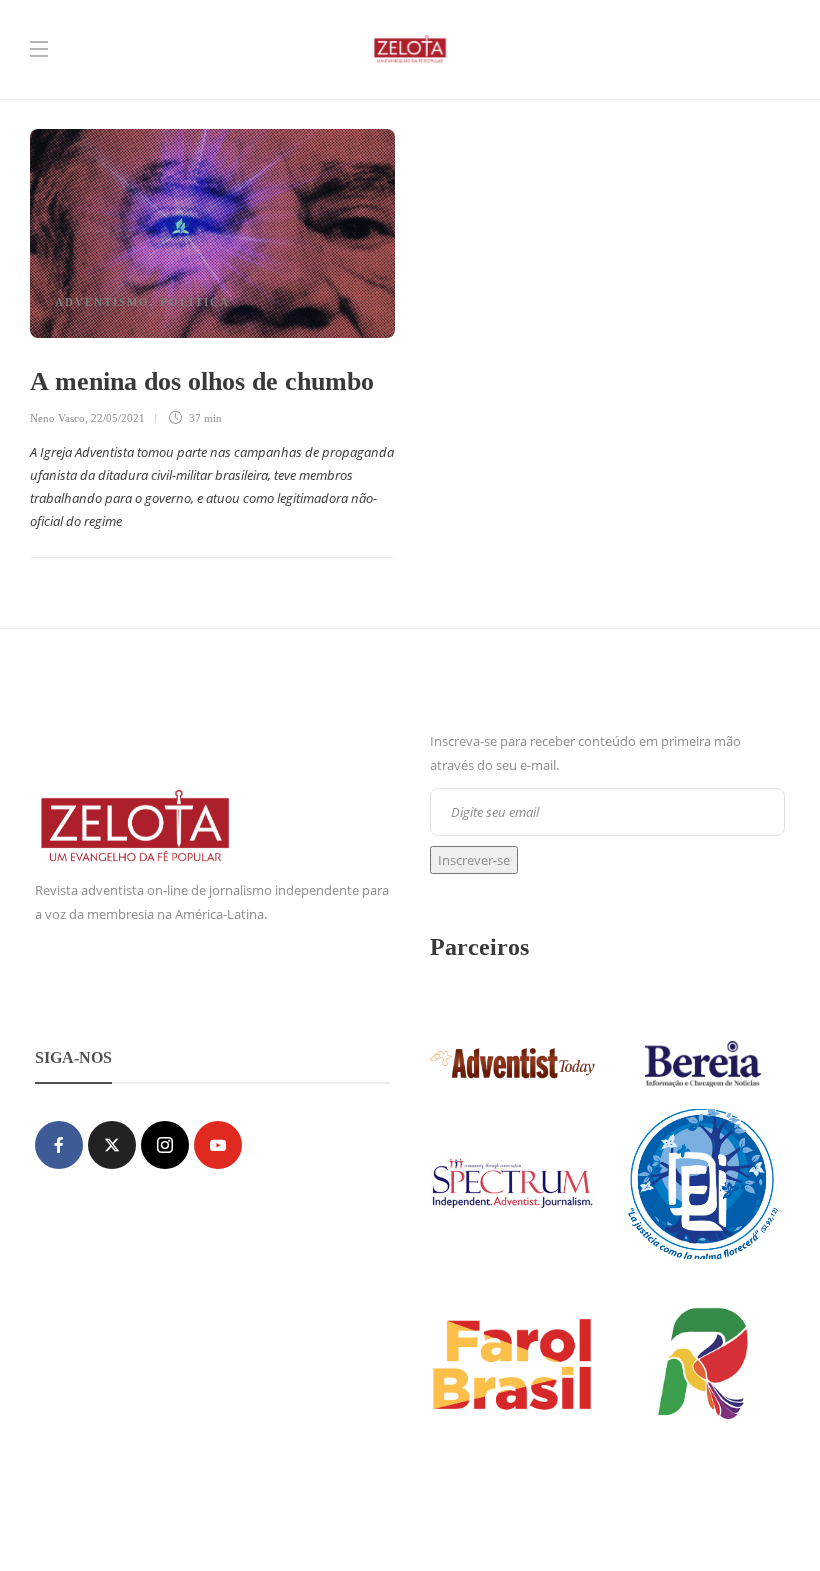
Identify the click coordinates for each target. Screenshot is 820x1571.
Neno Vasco (57, 418)
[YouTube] (218, 1145)
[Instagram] (165, 1145)
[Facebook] (59, 1145)
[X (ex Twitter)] (112, 1145)
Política (195, 302)
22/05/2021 (118, 418)
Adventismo (102, 302)
